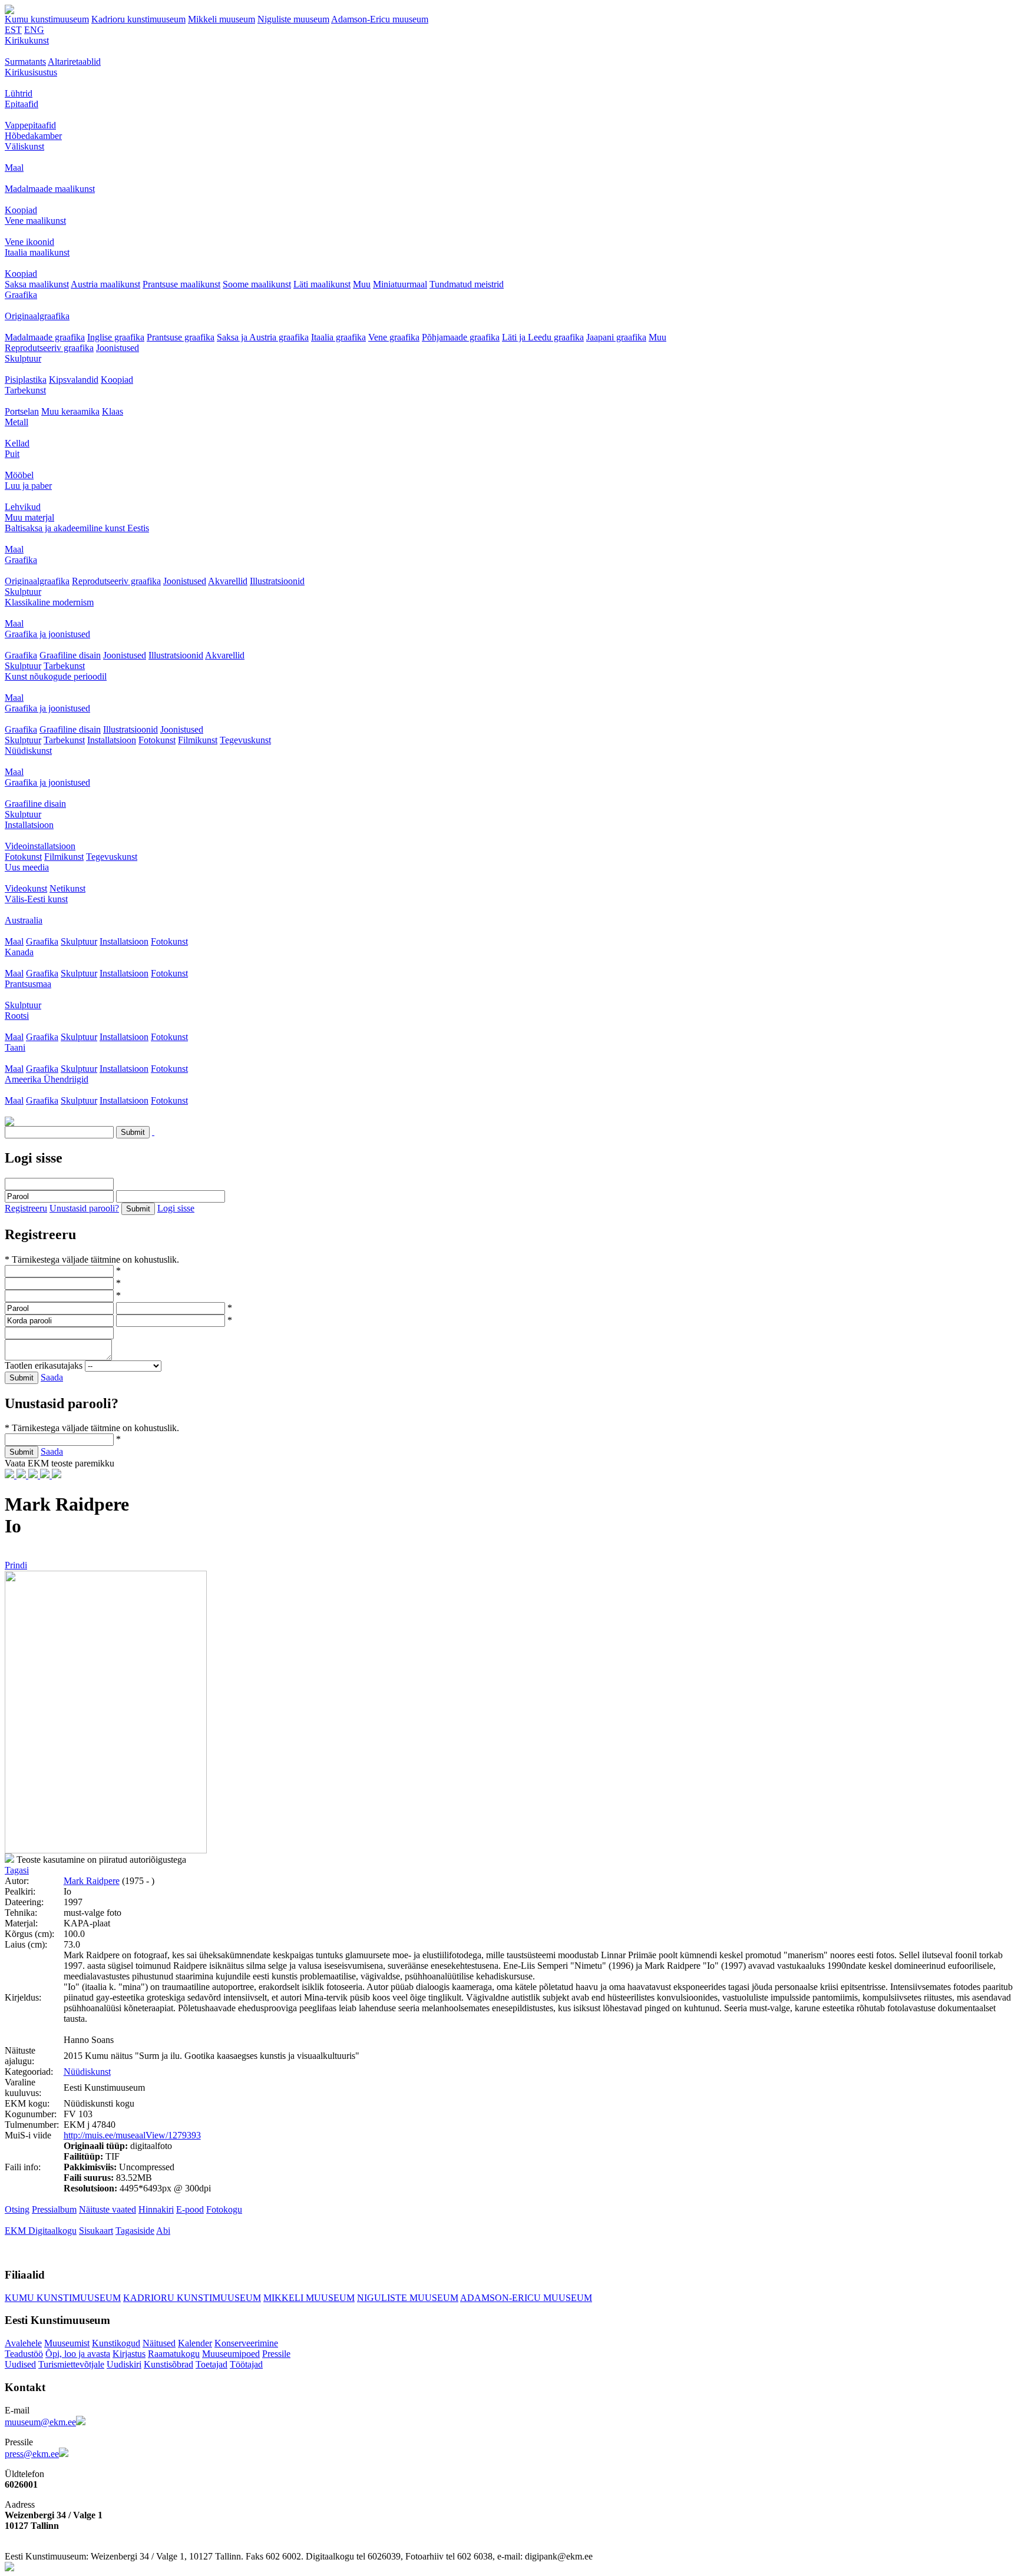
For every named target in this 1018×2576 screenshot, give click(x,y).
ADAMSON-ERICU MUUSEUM (526, 2298)
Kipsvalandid (74, 380)
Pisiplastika (26, 380)
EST (13, 30)
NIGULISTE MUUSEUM (408, 2298)
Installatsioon (112, 740)
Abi (163, 2231)
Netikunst (67, 888)
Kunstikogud (116, 2343)
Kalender (195, 2343)
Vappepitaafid (30, 125)
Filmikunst (198, 740)
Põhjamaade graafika (461, 337)
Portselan (22, 411)
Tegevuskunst (245, 740)
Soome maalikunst (257, 284)
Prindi (16, 1565)
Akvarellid (228, 581)
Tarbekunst (25, 390)
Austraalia (24, 920)
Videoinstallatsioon (40, 846)
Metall (16, 422)
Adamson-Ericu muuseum (380, 19)
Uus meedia (27, 867)
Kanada (19, 952)
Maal (14, 168)
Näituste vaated (108, 2209)
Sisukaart (96, 2231)
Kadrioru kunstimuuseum (138, 19)
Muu (362, 284)
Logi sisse (176, 1208)
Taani (15, 1047)
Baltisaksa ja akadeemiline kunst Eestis (77, 528)
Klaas (113, 411)
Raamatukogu (174, 2354)
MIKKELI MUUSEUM (309, 2298)
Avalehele (23, 2343)
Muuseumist (67, 2343)
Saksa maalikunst (37, 284)
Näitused (159, 2343)
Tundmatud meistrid (467, 284)
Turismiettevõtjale (71, 2364)
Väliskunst (24, 146)
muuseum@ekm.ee (40, 2422)
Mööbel (19, 475)
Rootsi (17, 1016)
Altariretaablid (74, 62)
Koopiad (21, 210)
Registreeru (26, 1208)
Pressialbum (54, 2209)
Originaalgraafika (37, 316)
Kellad (17, 443)
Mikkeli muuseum (222, 19)
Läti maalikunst (322, 284)
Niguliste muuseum (293, 19)
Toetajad (211, 2364)
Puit (12, 454)
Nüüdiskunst (28, 751)
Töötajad (246, 2364)
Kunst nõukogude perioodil (56, 676)
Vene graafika (394, 337)
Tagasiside (135, 2231)
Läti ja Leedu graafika (543, 337)
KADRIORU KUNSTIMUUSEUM (192, 2298)
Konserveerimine (246, 2343)
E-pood (190, 2209)
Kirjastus (129, 2354)
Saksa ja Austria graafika (263, 337)
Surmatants (25, 62)
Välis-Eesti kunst (36, 899)
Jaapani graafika (616, 337)
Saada (52, 1377)
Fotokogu (224, 2209)
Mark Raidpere (92, 1881)
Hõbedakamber (33, 136)
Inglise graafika (116, 337)
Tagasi (17, 1870)
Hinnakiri (156, 2209)
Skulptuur (23, 358)
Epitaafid (22, 104)
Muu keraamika (70, 411)
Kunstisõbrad (168, 2364)
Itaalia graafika (338, 337)
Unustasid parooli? (84, 1208)
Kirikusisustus (31, 72)
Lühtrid (19, 93)
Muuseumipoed (231, 2354)
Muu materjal (29, 517)
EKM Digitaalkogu (41, 2231)
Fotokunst (157, 740)
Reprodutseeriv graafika (49, 348)
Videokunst (26, 888)
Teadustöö (24, 2354)
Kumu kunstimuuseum (47, 19)
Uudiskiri (124, 2364)
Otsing (17, 2209)
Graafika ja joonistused (47, 634)
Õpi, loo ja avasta (78, 2354)
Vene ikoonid (29, 242)
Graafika (21, 295)
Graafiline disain (70, 655)
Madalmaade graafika (45, 337)
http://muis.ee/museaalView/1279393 (132, 2135)
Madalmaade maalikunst (50, 189)
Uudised (20, 2364)
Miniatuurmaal (400, 284)
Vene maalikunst (35, 221)
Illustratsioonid (277, 581)
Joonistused (118, 348)
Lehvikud (23, 507)
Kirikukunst (27, 40)
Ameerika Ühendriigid (47, 1079)
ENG (34, 30)
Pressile (276, 2354)
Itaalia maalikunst (37, 252)
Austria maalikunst (105, 284)
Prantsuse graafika (181, 337)
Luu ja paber (28, 486)
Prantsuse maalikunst (181, 284)
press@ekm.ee (32, 2454)
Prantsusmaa (28, 984)
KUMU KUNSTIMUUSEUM (63, 2298)
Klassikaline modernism (49, 602)
